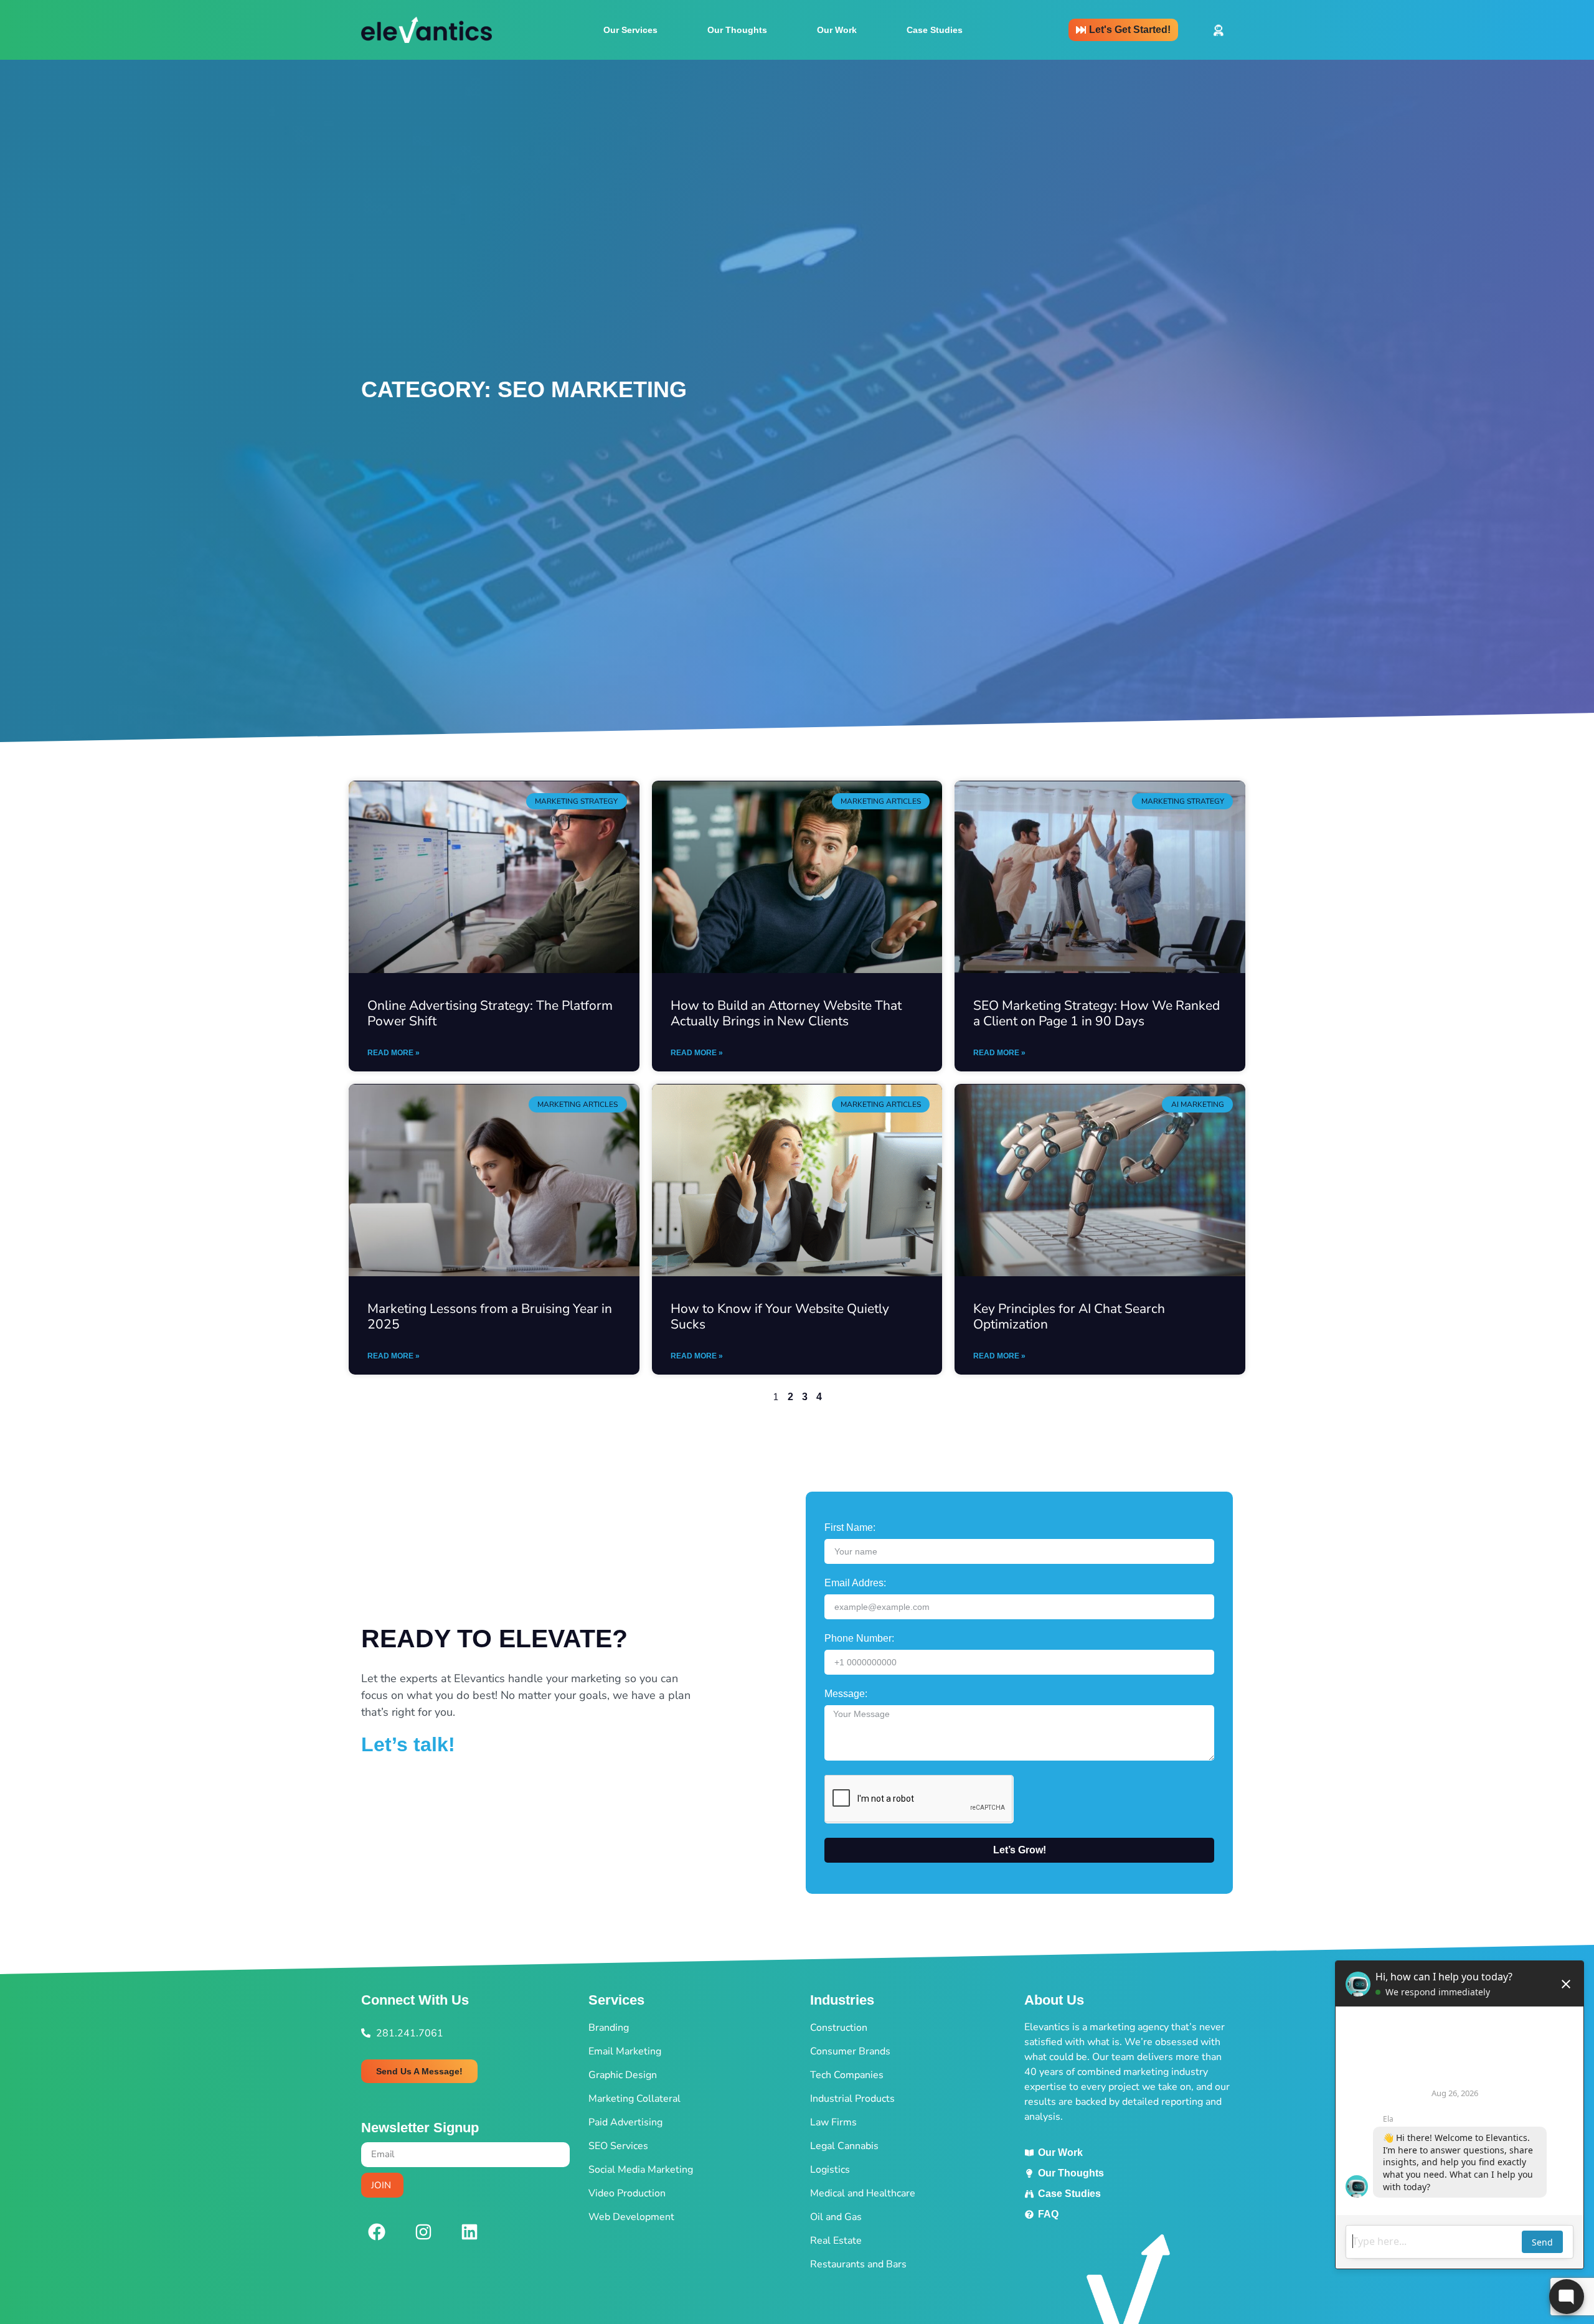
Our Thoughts (737, 30)
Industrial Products (852, 2099)
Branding (609, 2028)
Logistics (830, 2170)
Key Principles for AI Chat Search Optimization (1069, 1316)
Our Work (837, 30)
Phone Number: (859, 1639)
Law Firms (833, 2122)
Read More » (394, 1053)
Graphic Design (623, 2075)
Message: (846, 1694)
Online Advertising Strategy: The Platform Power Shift (490, 1013)
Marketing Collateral (634, 2099)
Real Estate (836, 2241)
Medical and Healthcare (863, 2193)
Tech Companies (847, 2075)
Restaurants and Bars (858, 2264)
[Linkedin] (469, 2232)
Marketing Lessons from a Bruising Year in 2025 (490, 1316)
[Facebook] (377, 2232)
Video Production (627, 2193)
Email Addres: (855, 1583)
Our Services (630, 30)
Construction (839, 2028)
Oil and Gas (836, 2217)
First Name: (850, 1528)
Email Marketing (625, 2051)
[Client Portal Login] (1219, 30)
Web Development (631, 2217)
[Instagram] (423, 2232)
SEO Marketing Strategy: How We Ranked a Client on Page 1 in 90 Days (1096, 1013)
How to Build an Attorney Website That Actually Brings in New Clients (786, 1013)
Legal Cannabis (844, 2146)
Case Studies (935, 30)
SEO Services (618, 2146)
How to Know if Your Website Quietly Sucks (780, 1316)
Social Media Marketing (641, 2170)
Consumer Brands (850, 2051)
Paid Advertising (625, 2122)
